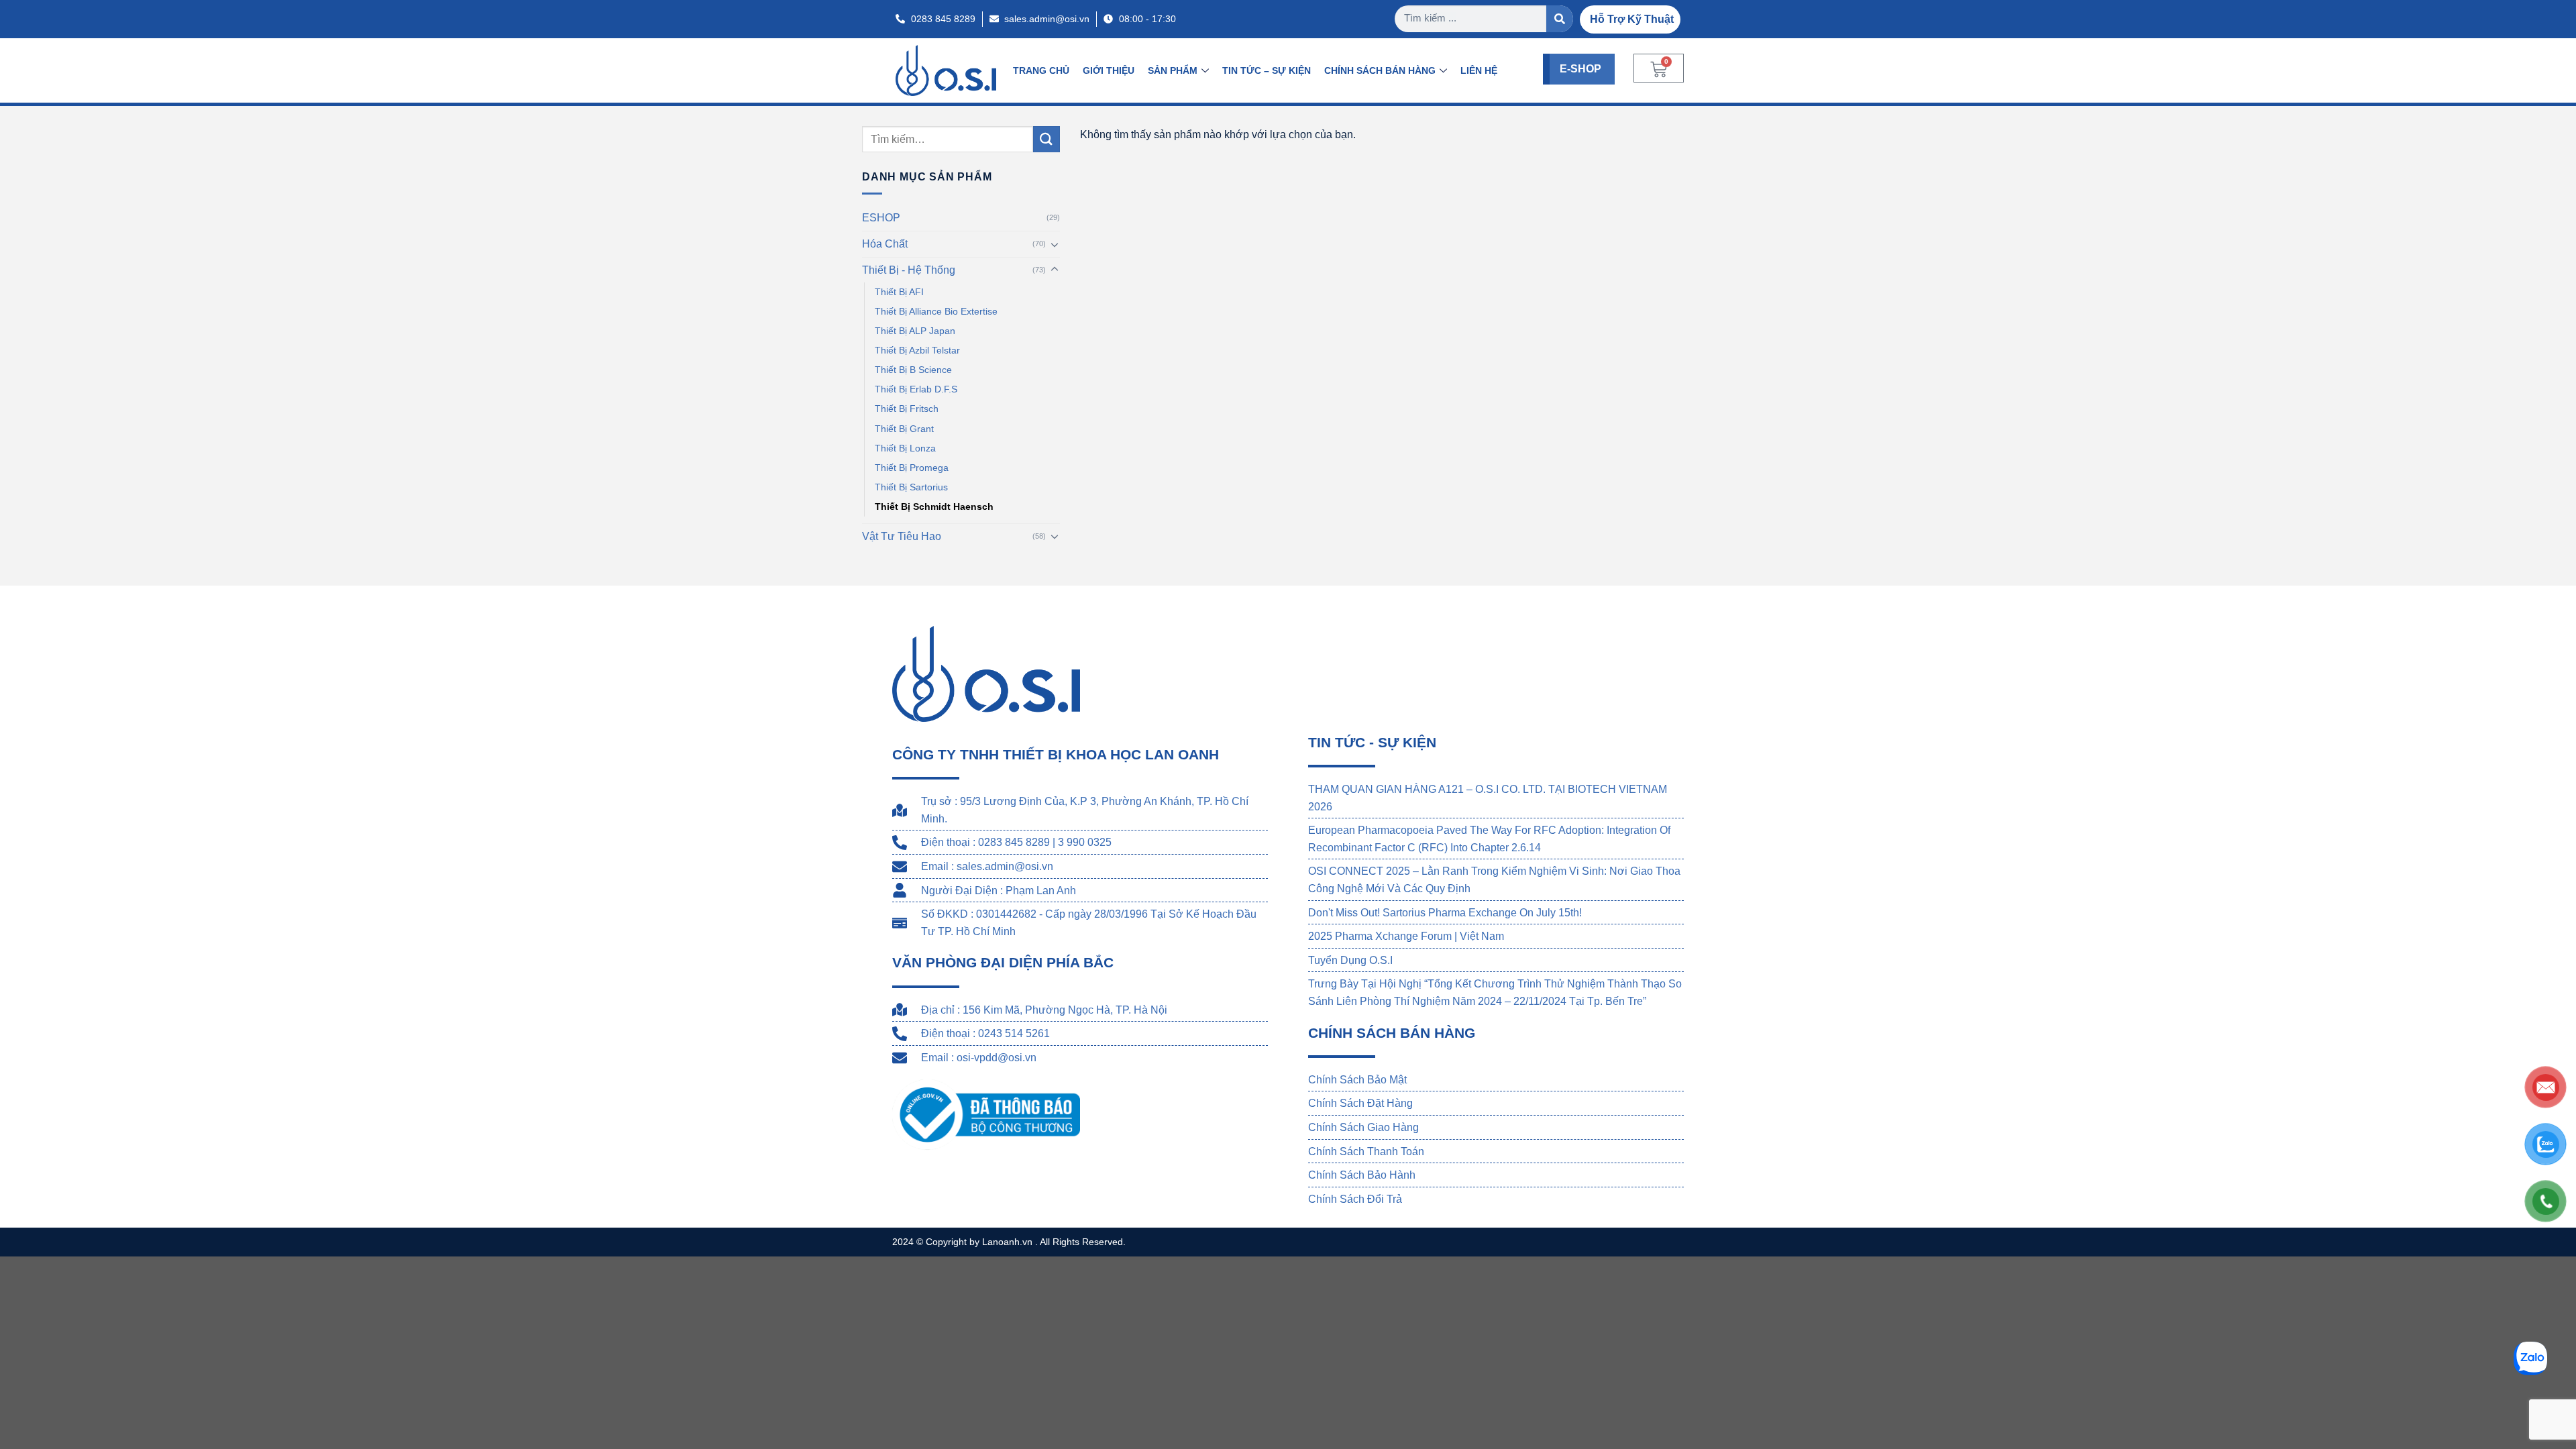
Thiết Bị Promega (912, 468)
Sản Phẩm (1173, 70)
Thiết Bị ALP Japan (915, 331)
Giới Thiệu (1109, 70)
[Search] (1560, 19)
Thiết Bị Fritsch (907, 409)
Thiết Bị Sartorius (911, 487)
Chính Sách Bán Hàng (1380, 70)
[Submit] (1046, 139)
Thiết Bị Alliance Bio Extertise (936, 312)
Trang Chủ (1041, 70)
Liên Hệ (1479, 70)
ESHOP (881, 218)
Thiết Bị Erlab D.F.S (916, 390)
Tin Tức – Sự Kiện (1267, 70)
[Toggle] (1055, 244)
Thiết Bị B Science (913, 370)
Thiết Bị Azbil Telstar (917, 351)
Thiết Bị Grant (904, 429)
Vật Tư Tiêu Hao (902, 536)
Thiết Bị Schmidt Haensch (934, 506)
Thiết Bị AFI (899, 292)
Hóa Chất (885, 244)
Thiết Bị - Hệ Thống (909, 270)
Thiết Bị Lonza (905, 448)
